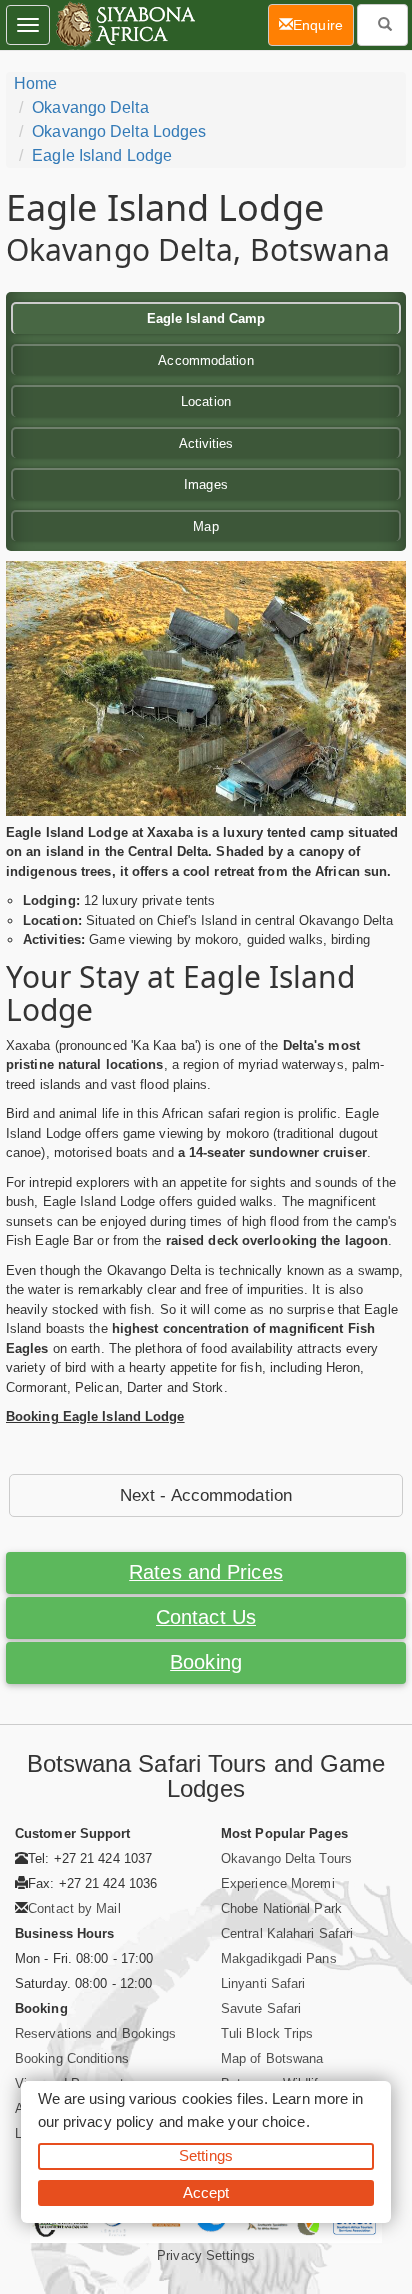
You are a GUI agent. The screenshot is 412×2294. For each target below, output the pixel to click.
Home (35, 83)
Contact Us (206, 1617)
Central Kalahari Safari (287, 1933)
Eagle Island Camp (206, 318)
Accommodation (205, 360)
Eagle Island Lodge (102, 155)
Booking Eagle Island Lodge (95, 1416)
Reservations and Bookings (96, 2033)
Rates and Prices (206, 1572)
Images (206, 484)
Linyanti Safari (263, 1983)
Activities (206, 443)
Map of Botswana (272, 2058)
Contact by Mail (74, 1908)
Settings (206, 2155)
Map (205, 526)
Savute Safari (261, 2008)
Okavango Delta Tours (286, 1858)
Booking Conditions (72, 2058)
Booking (206, 1662)
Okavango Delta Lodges (119, 131)
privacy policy (108, 2121)
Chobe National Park (281, 1908)
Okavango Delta (90, 107)
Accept (206, 2192)
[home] (124, 25)
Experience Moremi (278, 1883)
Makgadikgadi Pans (279, 1958)
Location (206, 401)
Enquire (323, 24)
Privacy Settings (206, 2255)
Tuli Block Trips (267, 2033)
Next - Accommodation (206, 1495)
